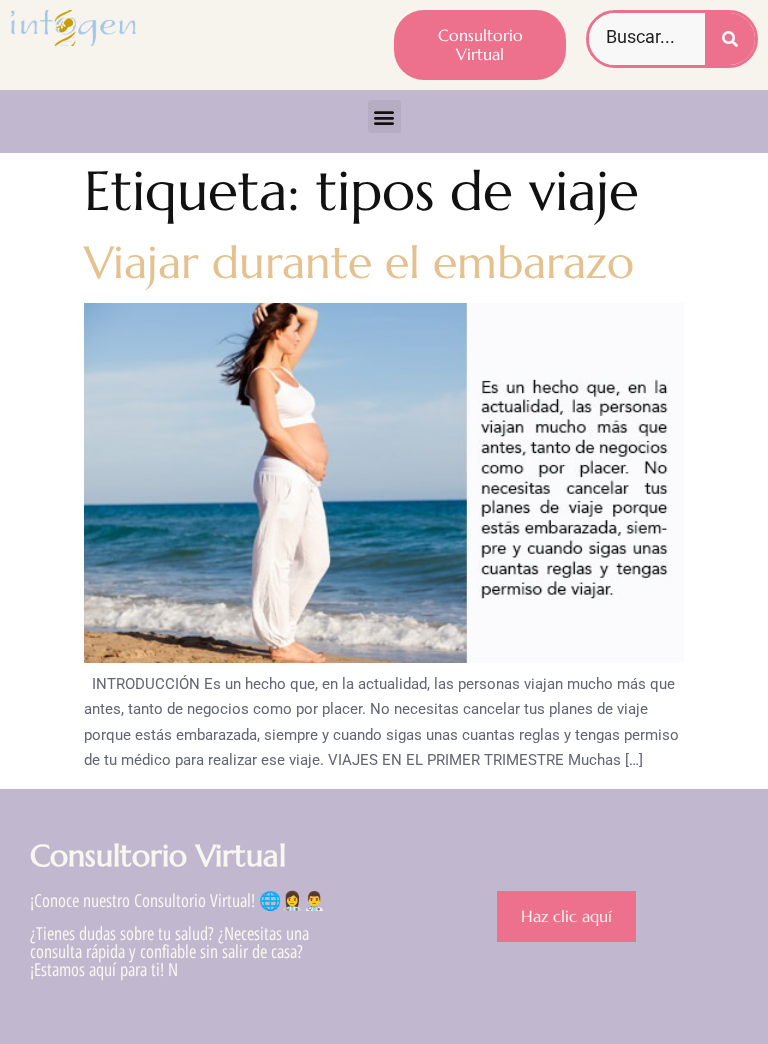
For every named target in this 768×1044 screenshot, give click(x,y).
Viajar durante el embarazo (359, 262)
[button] (384, 116)
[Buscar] (730, 39)
